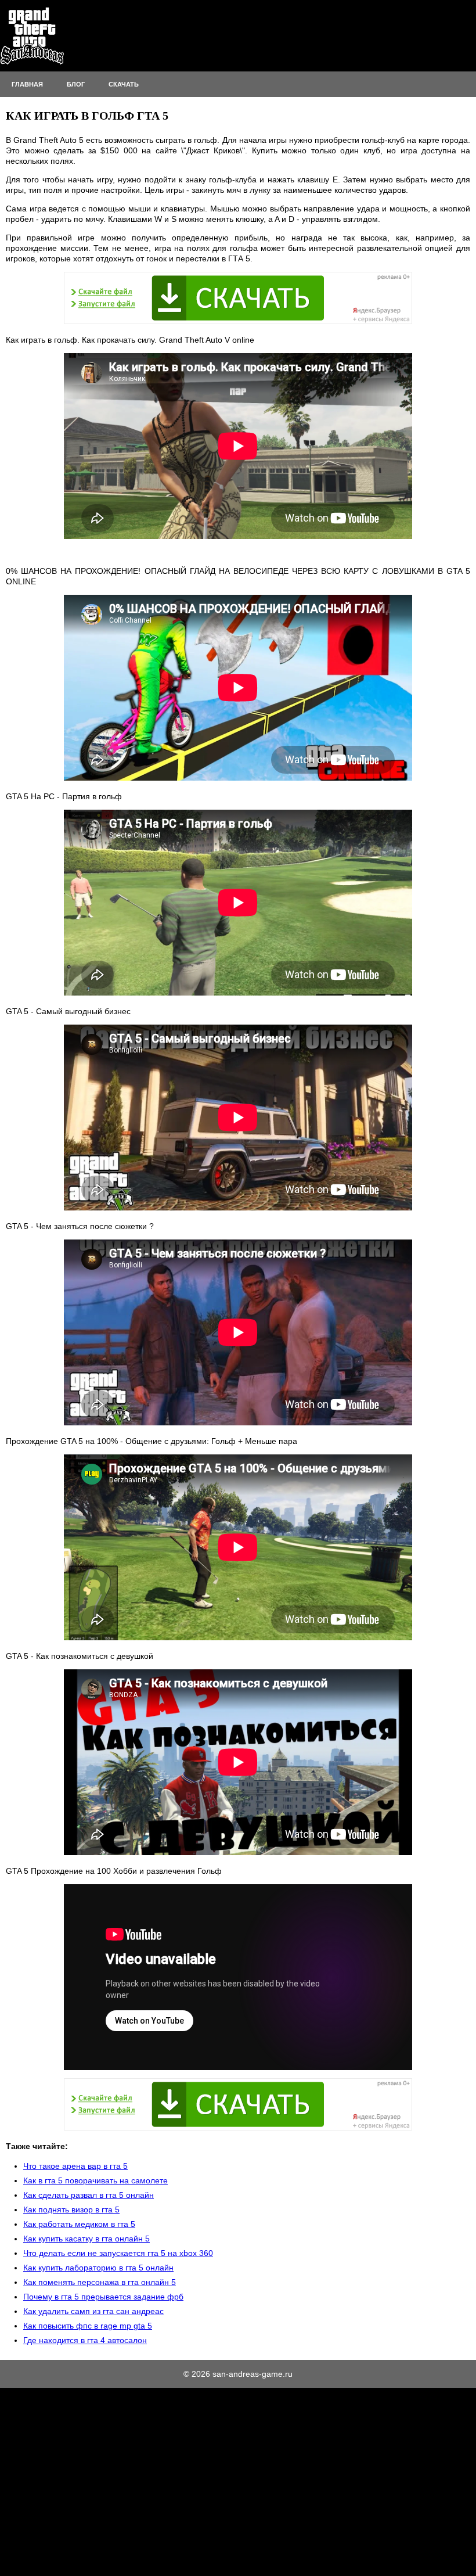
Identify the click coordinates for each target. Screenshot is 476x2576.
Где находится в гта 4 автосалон (85, 2340)
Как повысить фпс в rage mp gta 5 (88, 2326)
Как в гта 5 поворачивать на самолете (95, 2180)
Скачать (124, 84)
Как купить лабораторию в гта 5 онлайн (98, 2268)
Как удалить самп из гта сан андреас (93, 2311)
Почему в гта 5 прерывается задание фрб (103, 2297)
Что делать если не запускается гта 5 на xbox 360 (118, 2253)
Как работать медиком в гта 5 (79, 2224)
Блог (76, 84)
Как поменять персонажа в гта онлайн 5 (100, 2282)
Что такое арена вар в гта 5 (75, 2166)
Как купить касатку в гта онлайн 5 (86, 2239)
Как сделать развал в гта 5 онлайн (89, 2195)
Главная (27, 84)
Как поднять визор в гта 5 (71, 2209)
